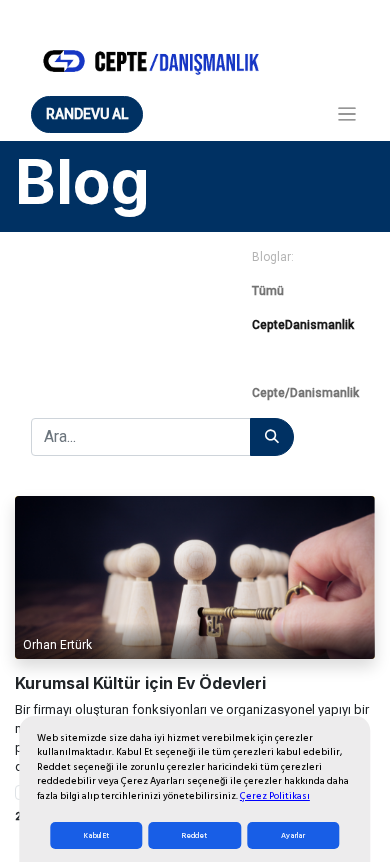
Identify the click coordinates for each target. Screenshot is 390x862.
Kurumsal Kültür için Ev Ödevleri (140, 684)
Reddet (194, 835)
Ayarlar (293, 835)
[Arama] (272, 437)
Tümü (268, 291)
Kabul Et (96, 835)
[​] (305, 359)
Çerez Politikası (275, 796)
